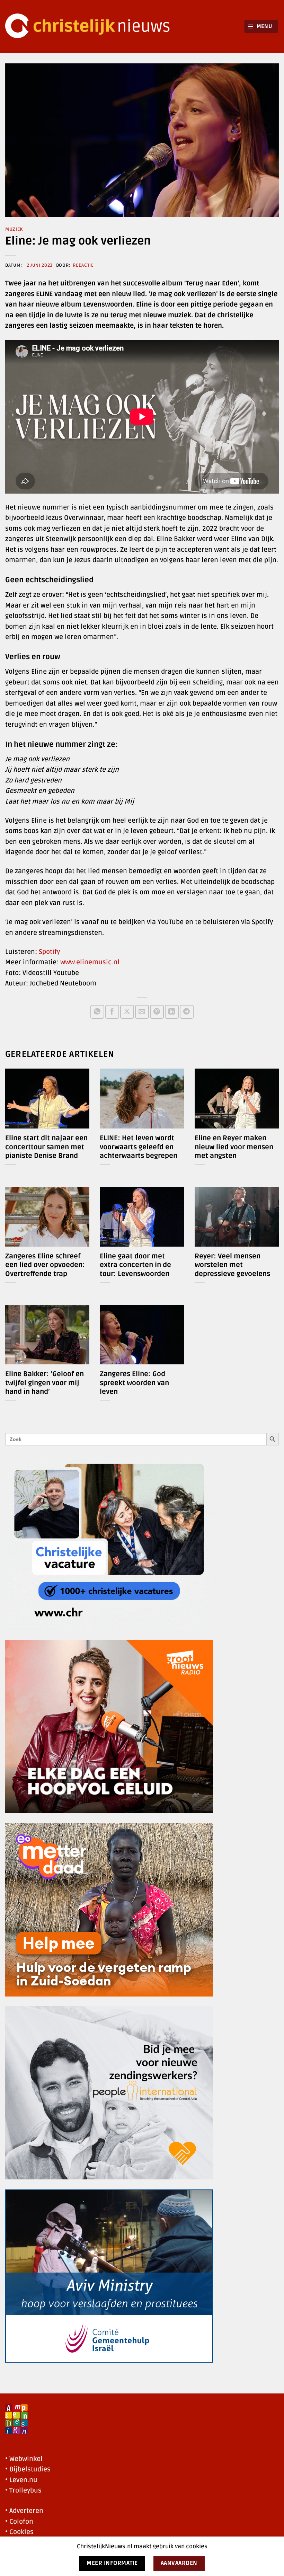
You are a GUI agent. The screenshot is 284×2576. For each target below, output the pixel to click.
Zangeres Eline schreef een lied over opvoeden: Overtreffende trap (45, 1265)
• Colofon (19, 2522)
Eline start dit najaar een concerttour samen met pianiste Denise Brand (46, 1147)
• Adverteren (24, 2511)
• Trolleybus (23, 2490)
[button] (261, 26)
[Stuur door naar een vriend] (142, 1012)
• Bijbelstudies (28, 2469)
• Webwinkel (24, 2459)
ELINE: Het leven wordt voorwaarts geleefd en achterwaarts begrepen (139, 1147)
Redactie (83, 265)
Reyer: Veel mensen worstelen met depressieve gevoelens (232, 1265)
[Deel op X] (127, 1012)
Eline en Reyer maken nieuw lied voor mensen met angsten (234, 1147)
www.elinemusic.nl (90, 962)
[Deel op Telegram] (187, 1012)
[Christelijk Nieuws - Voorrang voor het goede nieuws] (92, 26)
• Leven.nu (21, 2480)
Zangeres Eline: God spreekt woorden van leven (134, 1383)
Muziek (14, 229)
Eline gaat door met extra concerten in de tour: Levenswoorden (135, 1265)
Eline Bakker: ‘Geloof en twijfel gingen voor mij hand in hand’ (45, 1383)
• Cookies (19, 2532)
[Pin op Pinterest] (157, 1012)
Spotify (49, 952)
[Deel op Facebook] (112, 1012)
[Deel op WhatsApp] (97, 1012)
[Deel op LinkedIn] (172, 1012)
